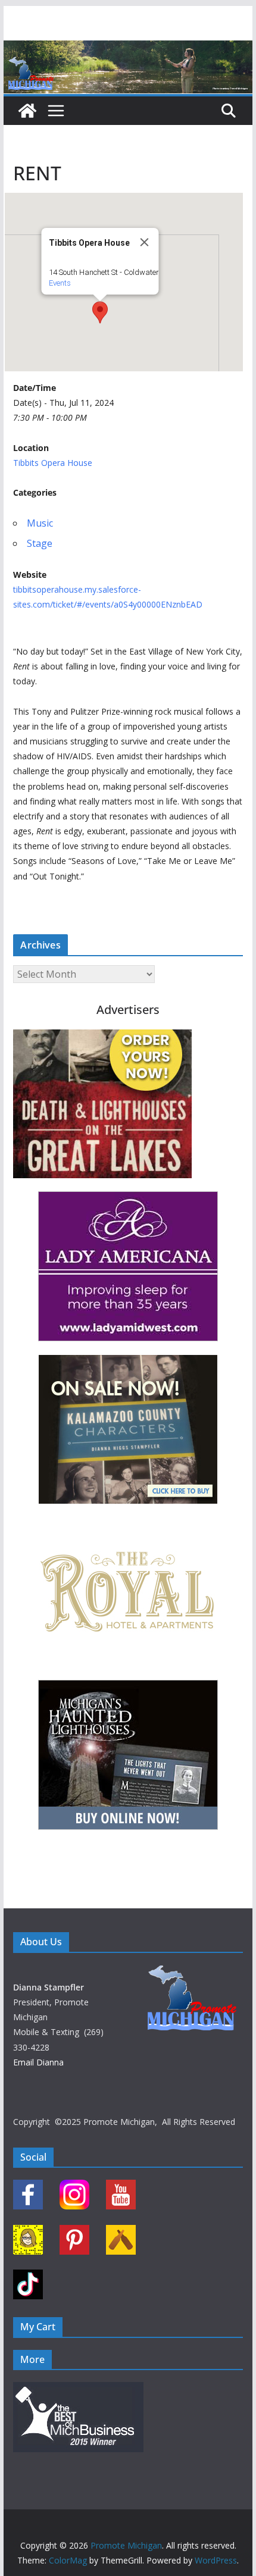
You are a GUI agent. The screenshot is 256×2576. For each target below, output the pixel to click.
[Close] (144, 242)
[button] (100, 312)
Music (40, 523)
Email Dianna (38, 2062)
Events (59, 283)
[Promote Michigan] (128, 49)
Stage (40, 543)
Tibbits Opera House (53, 463)
